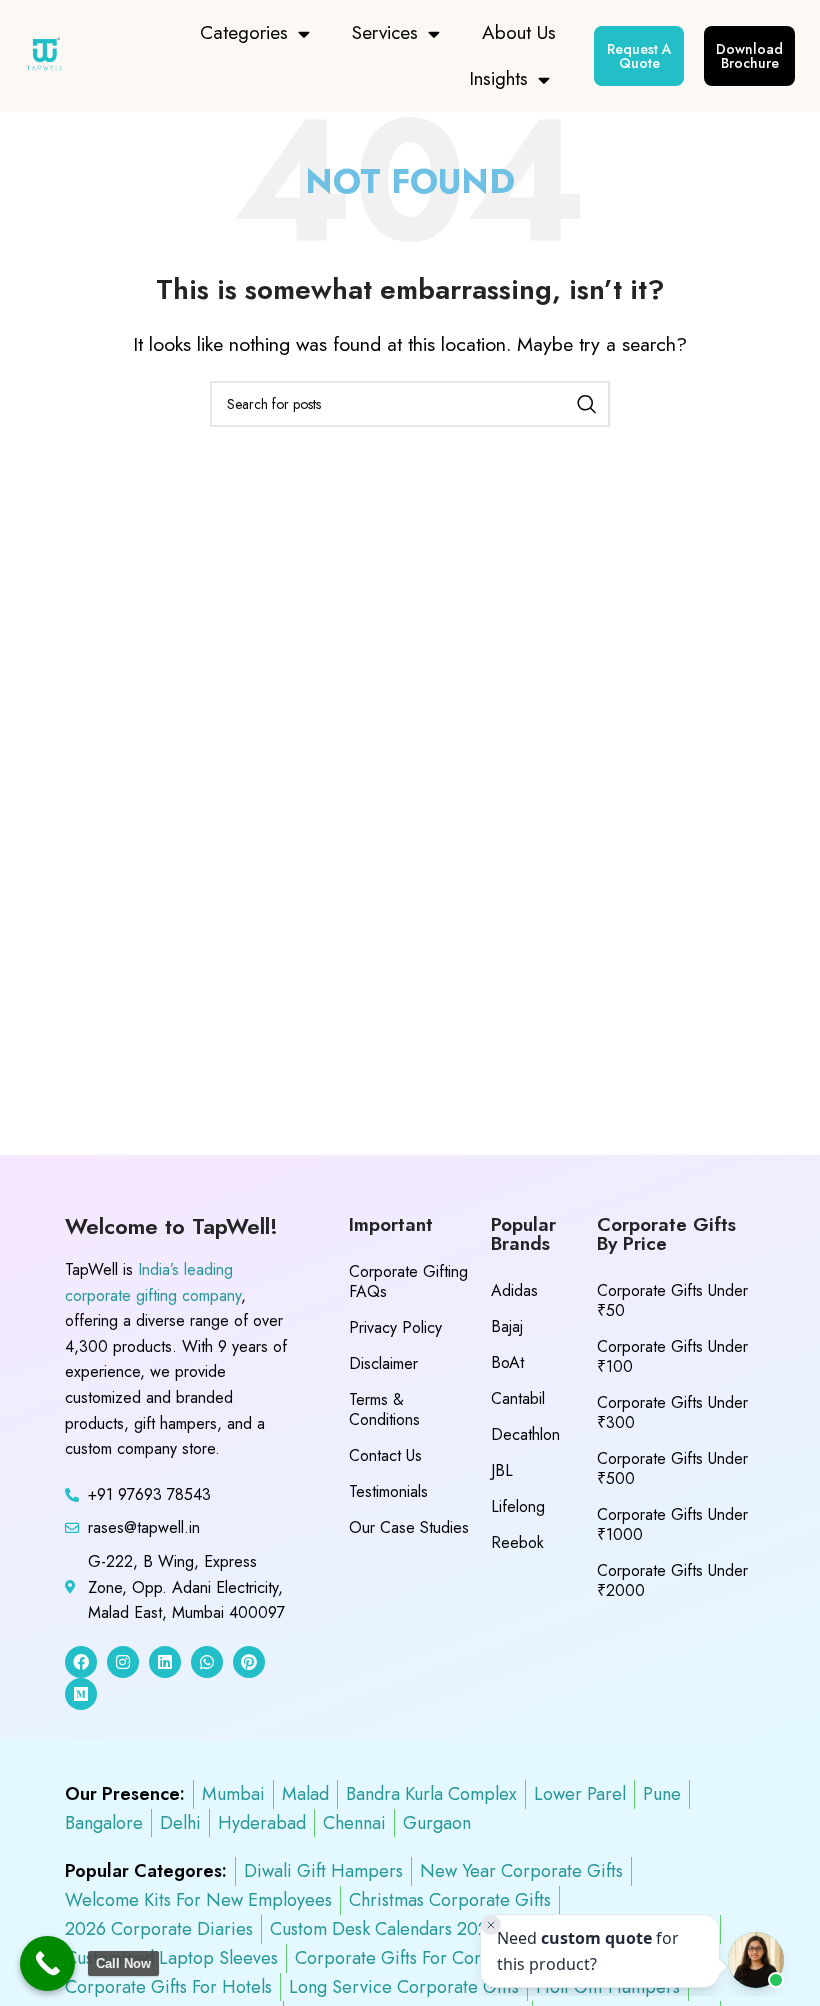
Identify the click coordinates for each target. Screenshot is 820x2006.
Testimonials (388, 1491)
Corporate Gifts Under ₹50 (672, 1300)
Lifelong (518, 1506)
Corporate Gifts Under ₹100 (672, 1356)
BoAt (507, 1362)
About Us (519, 32)
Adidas (514, 1290)
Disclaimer (383, 1363)
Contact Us (385, 1455)
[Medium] (81, 1694)
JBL (502, 1470)
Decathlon (525, 1434)
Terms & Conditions (384, 1409)
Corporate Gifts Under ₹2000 (672, 1580)
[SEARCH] (587, 404)
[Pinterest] (249, 1662)
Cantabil (518, 1398)
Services (385, 32)
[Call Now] (47, 1963)
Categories (244, 32)
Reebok (517, 1542)
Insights (498, 78)
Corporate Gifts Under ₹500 (672, 1468)
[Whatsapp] (207, 1662)
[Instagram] (123, 1662)
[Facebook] (81, 1662)
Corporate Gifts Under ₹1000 (672, 1524)
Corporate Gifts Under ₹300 (672, 1412)
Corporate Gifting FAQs (408, 1281)
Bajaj (507, 1326)
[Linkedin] (165, 1662)
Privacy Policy (395, 1327)
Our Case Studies (409, 1527)
